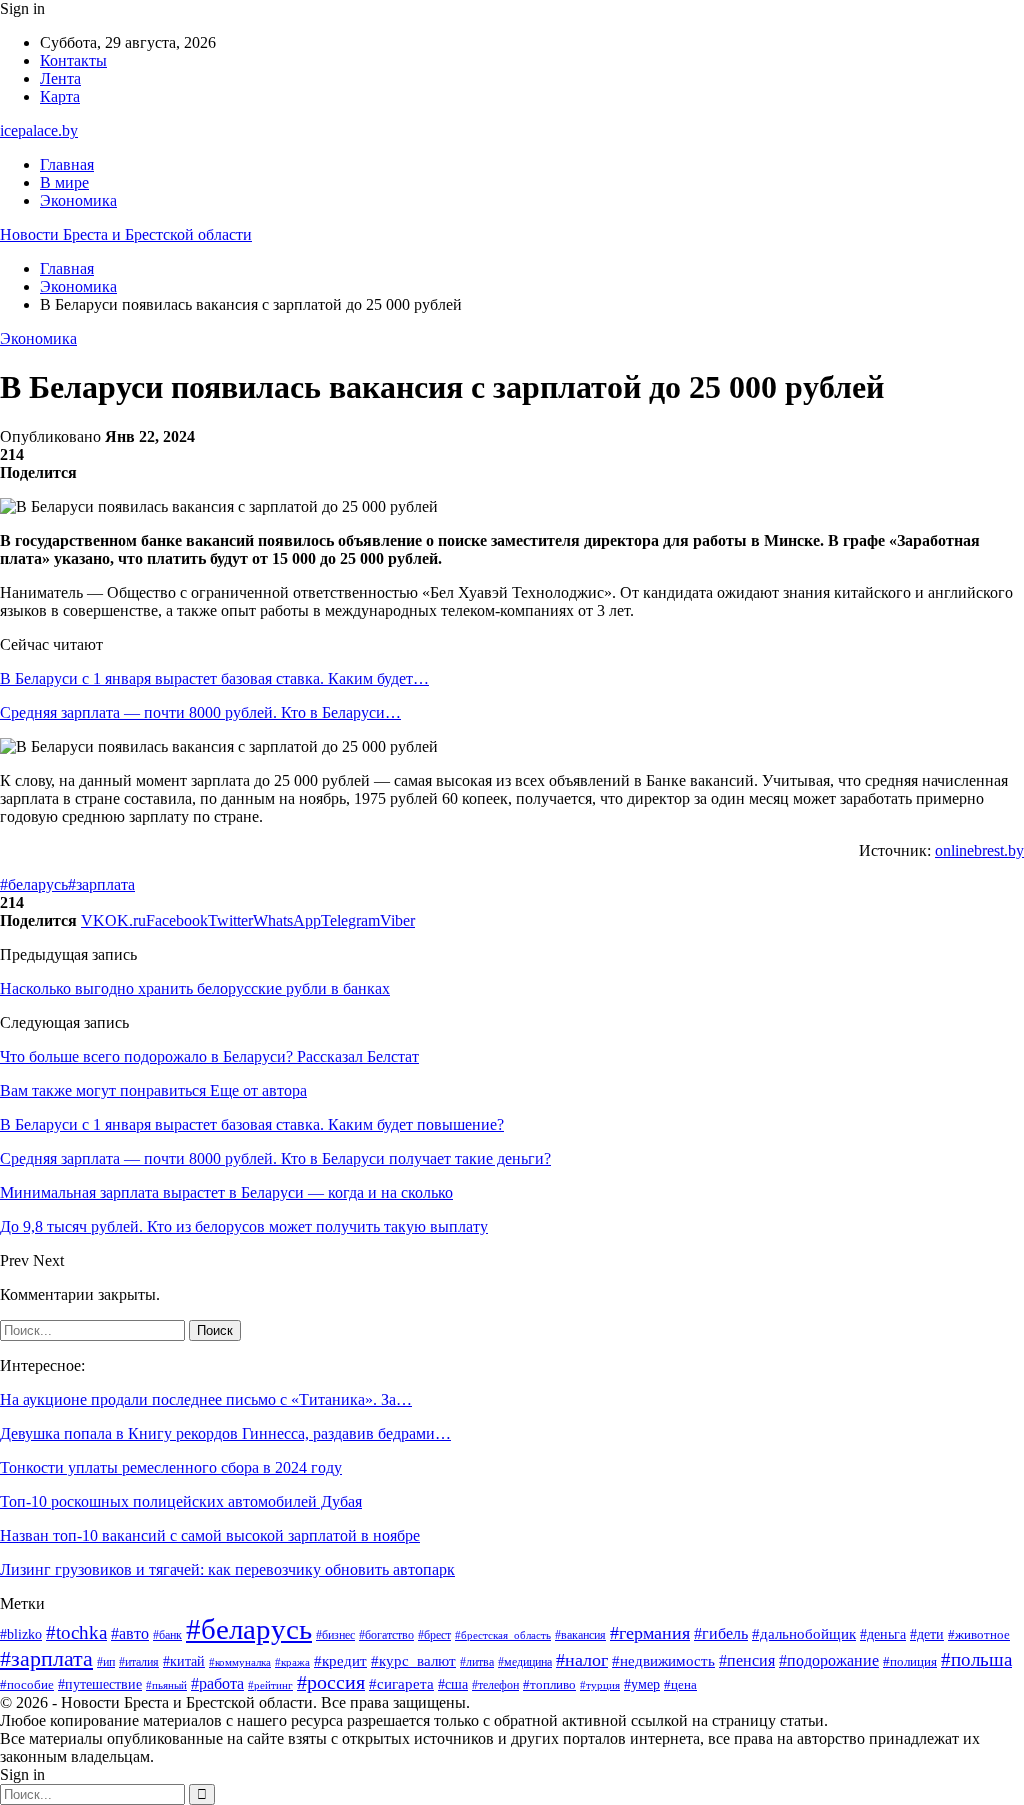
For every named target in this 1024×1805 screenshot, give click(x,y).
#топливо (549, 1684)
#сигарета (401, 1684)
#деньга (883, 1634)
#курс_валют (413, 1660)
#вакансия (580, 1635)
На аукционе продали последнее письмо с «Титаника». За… (206, 1399)
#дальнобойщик (804, 1634)
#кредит (340, 1660)
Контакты (73, 60)
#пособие (27, 1684)
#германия (650, 1633)
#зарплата (101, 884)
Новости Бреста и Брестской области (126, 234)
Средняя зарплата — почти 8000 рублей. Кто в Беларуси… (200, 712)
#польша (976, 1659)
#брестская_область (503, 1635)
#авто (130, 1633)
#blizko (21, 1634)
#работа (217, 1683)
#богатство (386, 1635)
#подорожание (829, 1661)
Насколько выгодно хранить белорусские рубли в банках (195, 988)
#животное (979, 1634)
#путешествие (100, 1684)
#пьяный (166, 1685)
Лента (60, 78)
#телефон (495, 1685)
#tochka (76, 1632)
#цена (680, 1685)
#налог (582, 1660)
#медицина (525, 1662)
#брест (434, 1635)
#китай (184, 1661)
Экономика (78, 200)
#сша (453, 1684)
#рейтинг (270, 1685)
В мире (64, 182)
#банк (167, 1635)
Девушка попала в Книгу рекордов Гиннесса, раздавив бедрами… (225, 1433)
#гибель (721, 1633)
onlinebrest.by (979, 850)
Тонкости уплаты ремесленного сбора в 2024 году (171, 1467)
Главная (67, 164)
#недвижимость (663, 1661)
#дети (927, 1634)
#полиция (910, 1662)
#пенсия (747, 1660)
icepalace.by (39, 130)
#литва (477, 1662)
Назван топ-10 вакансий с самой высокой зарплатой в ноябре (210, 1535)
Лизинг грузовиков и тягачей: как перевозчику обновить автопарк (227, 1569)
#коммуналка (240, 1662)
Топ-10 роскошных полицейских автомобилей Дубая (181, 1501)
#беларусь (34, 884)
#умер (642, 1684)
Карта (60, 96)
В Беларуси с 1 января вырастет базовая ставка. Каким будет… (214, 678)
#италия (139, 1662)
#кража (292, 1662)
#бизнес (335, 1635)
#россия (331, 1682)
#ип (106, 1662)
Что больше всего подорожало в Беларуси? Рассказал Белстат (209, 1056)
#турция (600, 1685)
